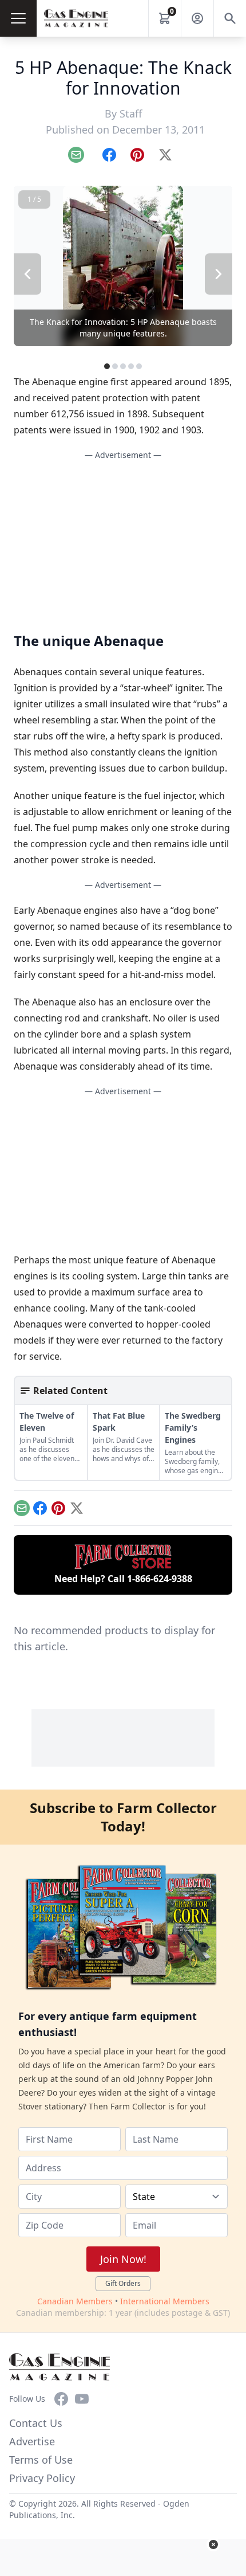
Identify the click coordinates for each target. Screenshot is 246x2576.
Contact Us (36, 2423)
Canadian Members (75, 2301)
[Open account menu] (197, 18)
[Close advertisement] (213, 2544)
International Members (165, 2301)
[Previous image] (27, 274)
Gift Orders (123, 2283)
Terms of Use (41, 2460)
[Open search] (230, 18)
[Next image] (219, 274)
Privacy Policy (42, 2478)
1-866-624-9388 (160, 1579)
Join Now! (123, 2259)
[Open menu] (18, 18)
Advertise (32, 2441)
